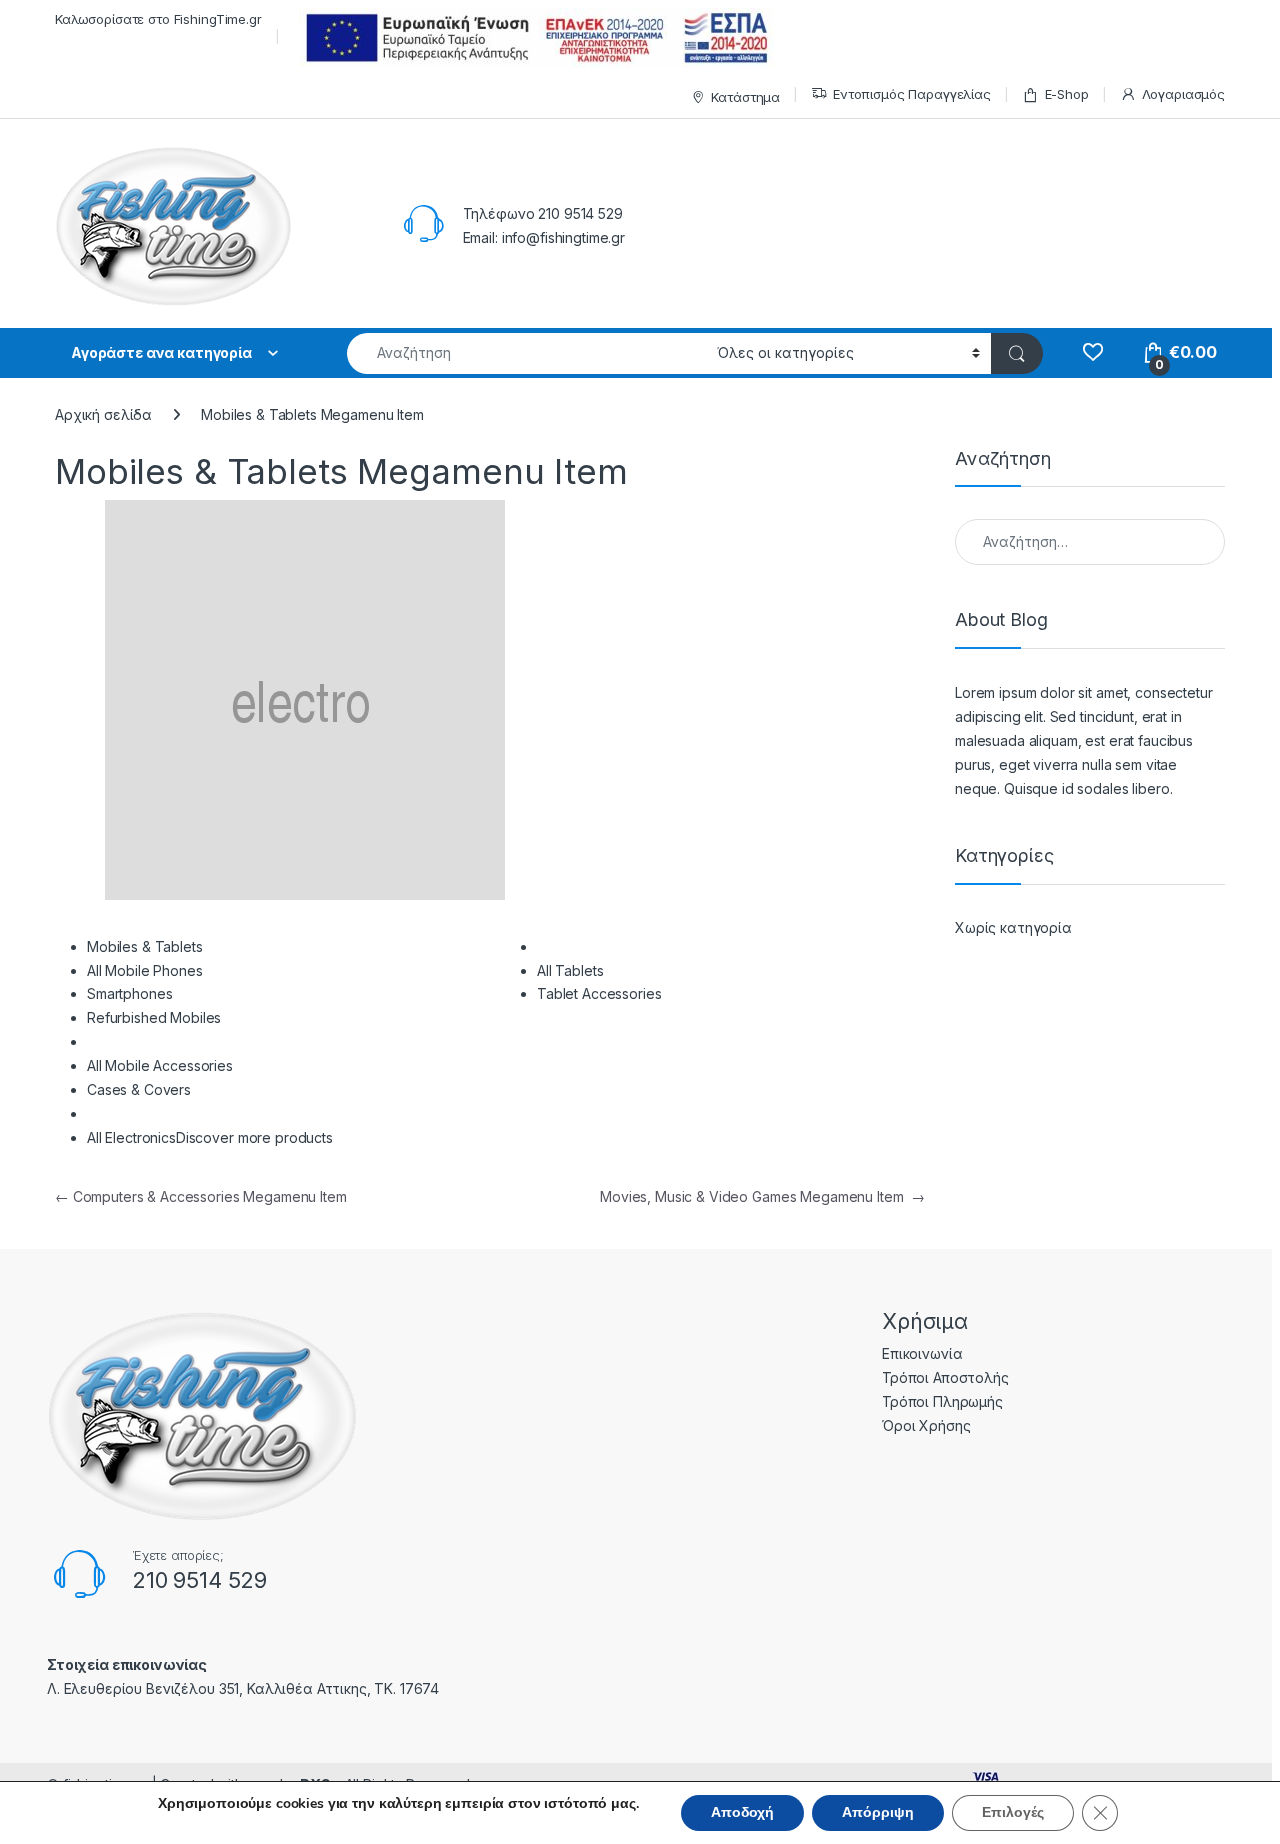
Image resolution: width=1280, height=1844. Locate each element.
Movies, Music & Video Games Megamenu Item (762, 1196)
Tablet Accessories (599, 993)
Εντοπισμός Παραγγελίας (912, 94)
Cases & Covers (139, 1089)
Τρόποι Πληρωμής (942, 1401)
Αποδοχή (742, 1812)
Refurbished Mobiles (154, 1017)
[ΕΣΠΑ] (533, 37)
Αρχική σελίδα (103, 414)
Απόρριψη (878, 1812)
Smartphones (129, 993)
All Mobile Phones (145, 970)
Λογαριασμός (1183, 94)
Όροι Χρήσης (926, 1425)
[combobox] (526, 353)
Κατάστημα (745, 97)
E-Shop (1067, 94)
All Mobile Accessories (160, 1065)
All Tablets (570, 970)
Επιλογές (1013, 1812)
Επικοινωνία (922, 1353)
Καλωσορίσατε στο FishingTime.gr (158, 19)
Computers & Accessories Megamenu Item (201, 1196)
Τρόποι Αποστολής (945, 1377)
